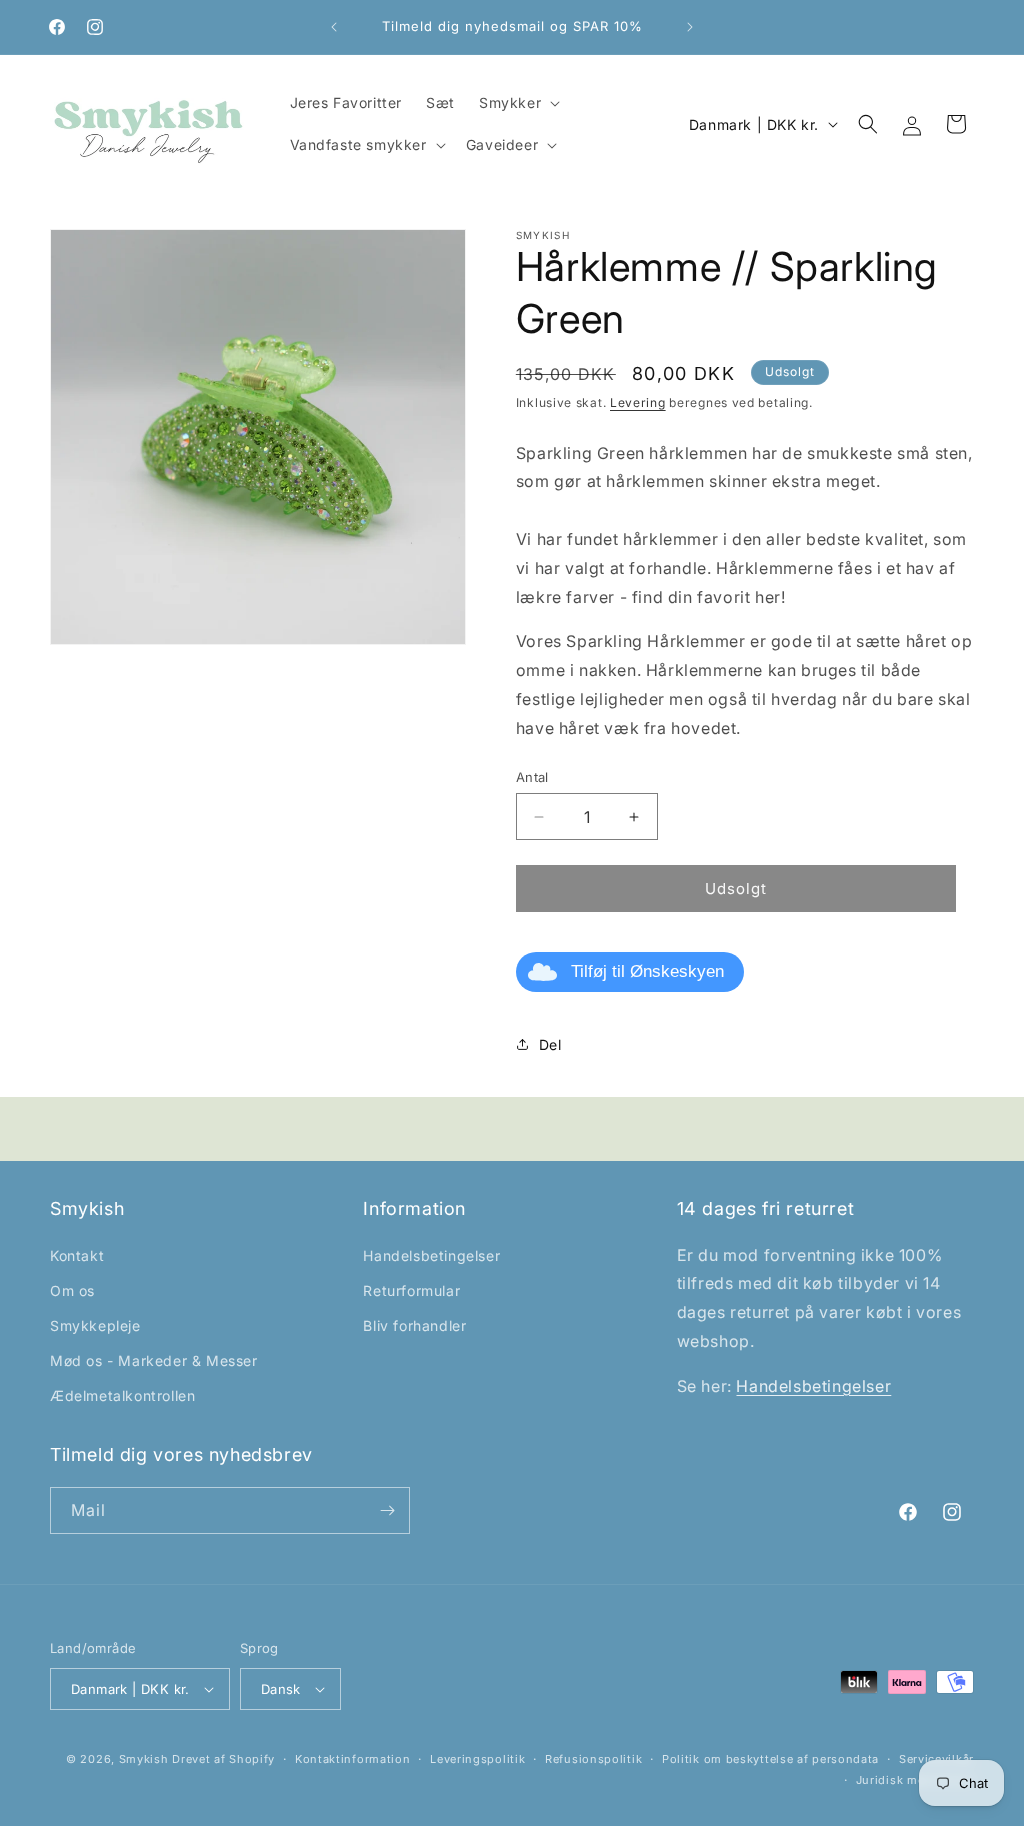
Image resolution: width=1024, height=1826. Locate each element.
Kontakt (77, 1255)
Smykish (144, 1759)
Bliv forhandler (414, 1325)
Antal (532, 777)
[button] (517, 103)
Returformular (411, 1290)
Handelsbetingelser (431, 1255)
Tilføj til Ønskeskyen (647, 971)
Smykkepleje (95, 1325)
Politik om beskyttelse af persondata (770, 1759)
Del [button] (550, 1044)
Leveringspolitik (477, 1759)
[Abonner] (387, 1510)
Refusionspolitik (593, 1759)
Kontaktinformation (353, 1759)
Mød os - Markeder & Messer (154, 1360)
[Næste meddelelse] (690, 27)
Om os (72, 1290)
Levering (638, 402)
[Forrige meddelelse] (334, 27)
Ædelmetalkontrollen (122, 1395)
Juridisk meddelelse (915, 1780)
